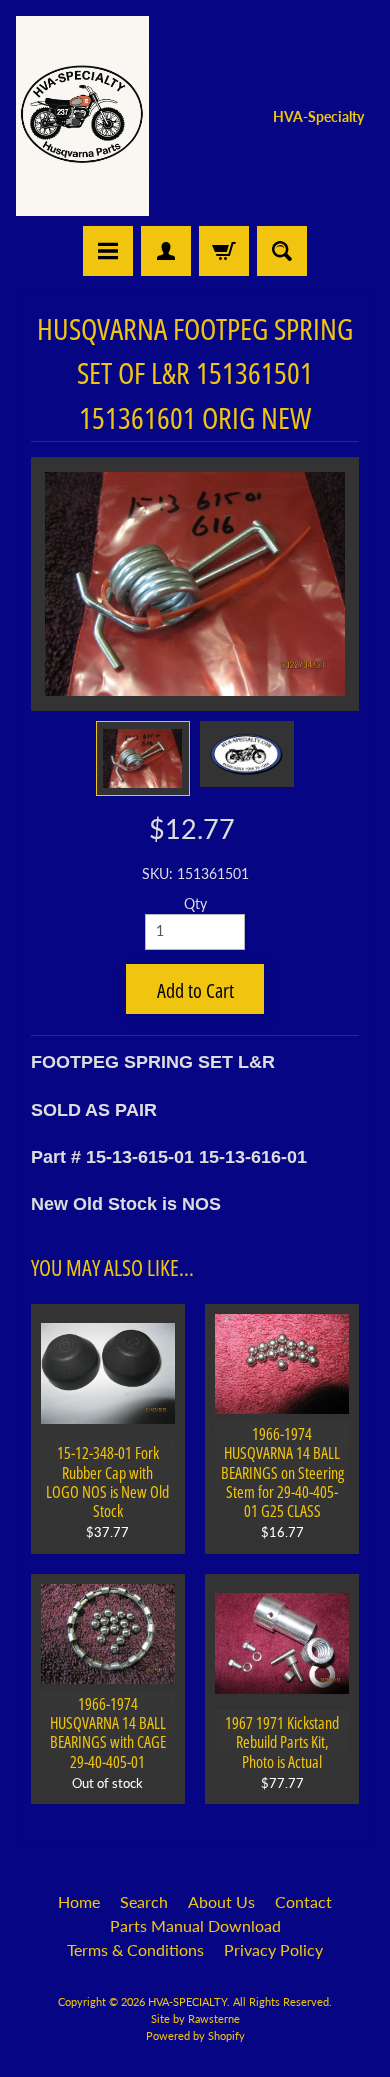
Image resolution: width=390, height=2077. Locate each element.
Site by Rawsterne (195, 2018)
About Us (221, 1901)
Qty (195, 904)
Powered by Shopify (195, 2035)
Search (144, 1901)
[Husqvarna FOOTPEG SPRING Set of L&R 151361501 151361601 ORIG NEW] (143, 758)
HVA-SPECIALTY (187, 2001)
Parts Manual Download (195, 1925)
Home (79, 1901)
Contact (303, 1901)
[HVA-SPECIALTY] (82, 116)
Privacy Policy (273, 1949)
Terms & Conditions (135, 1949)
